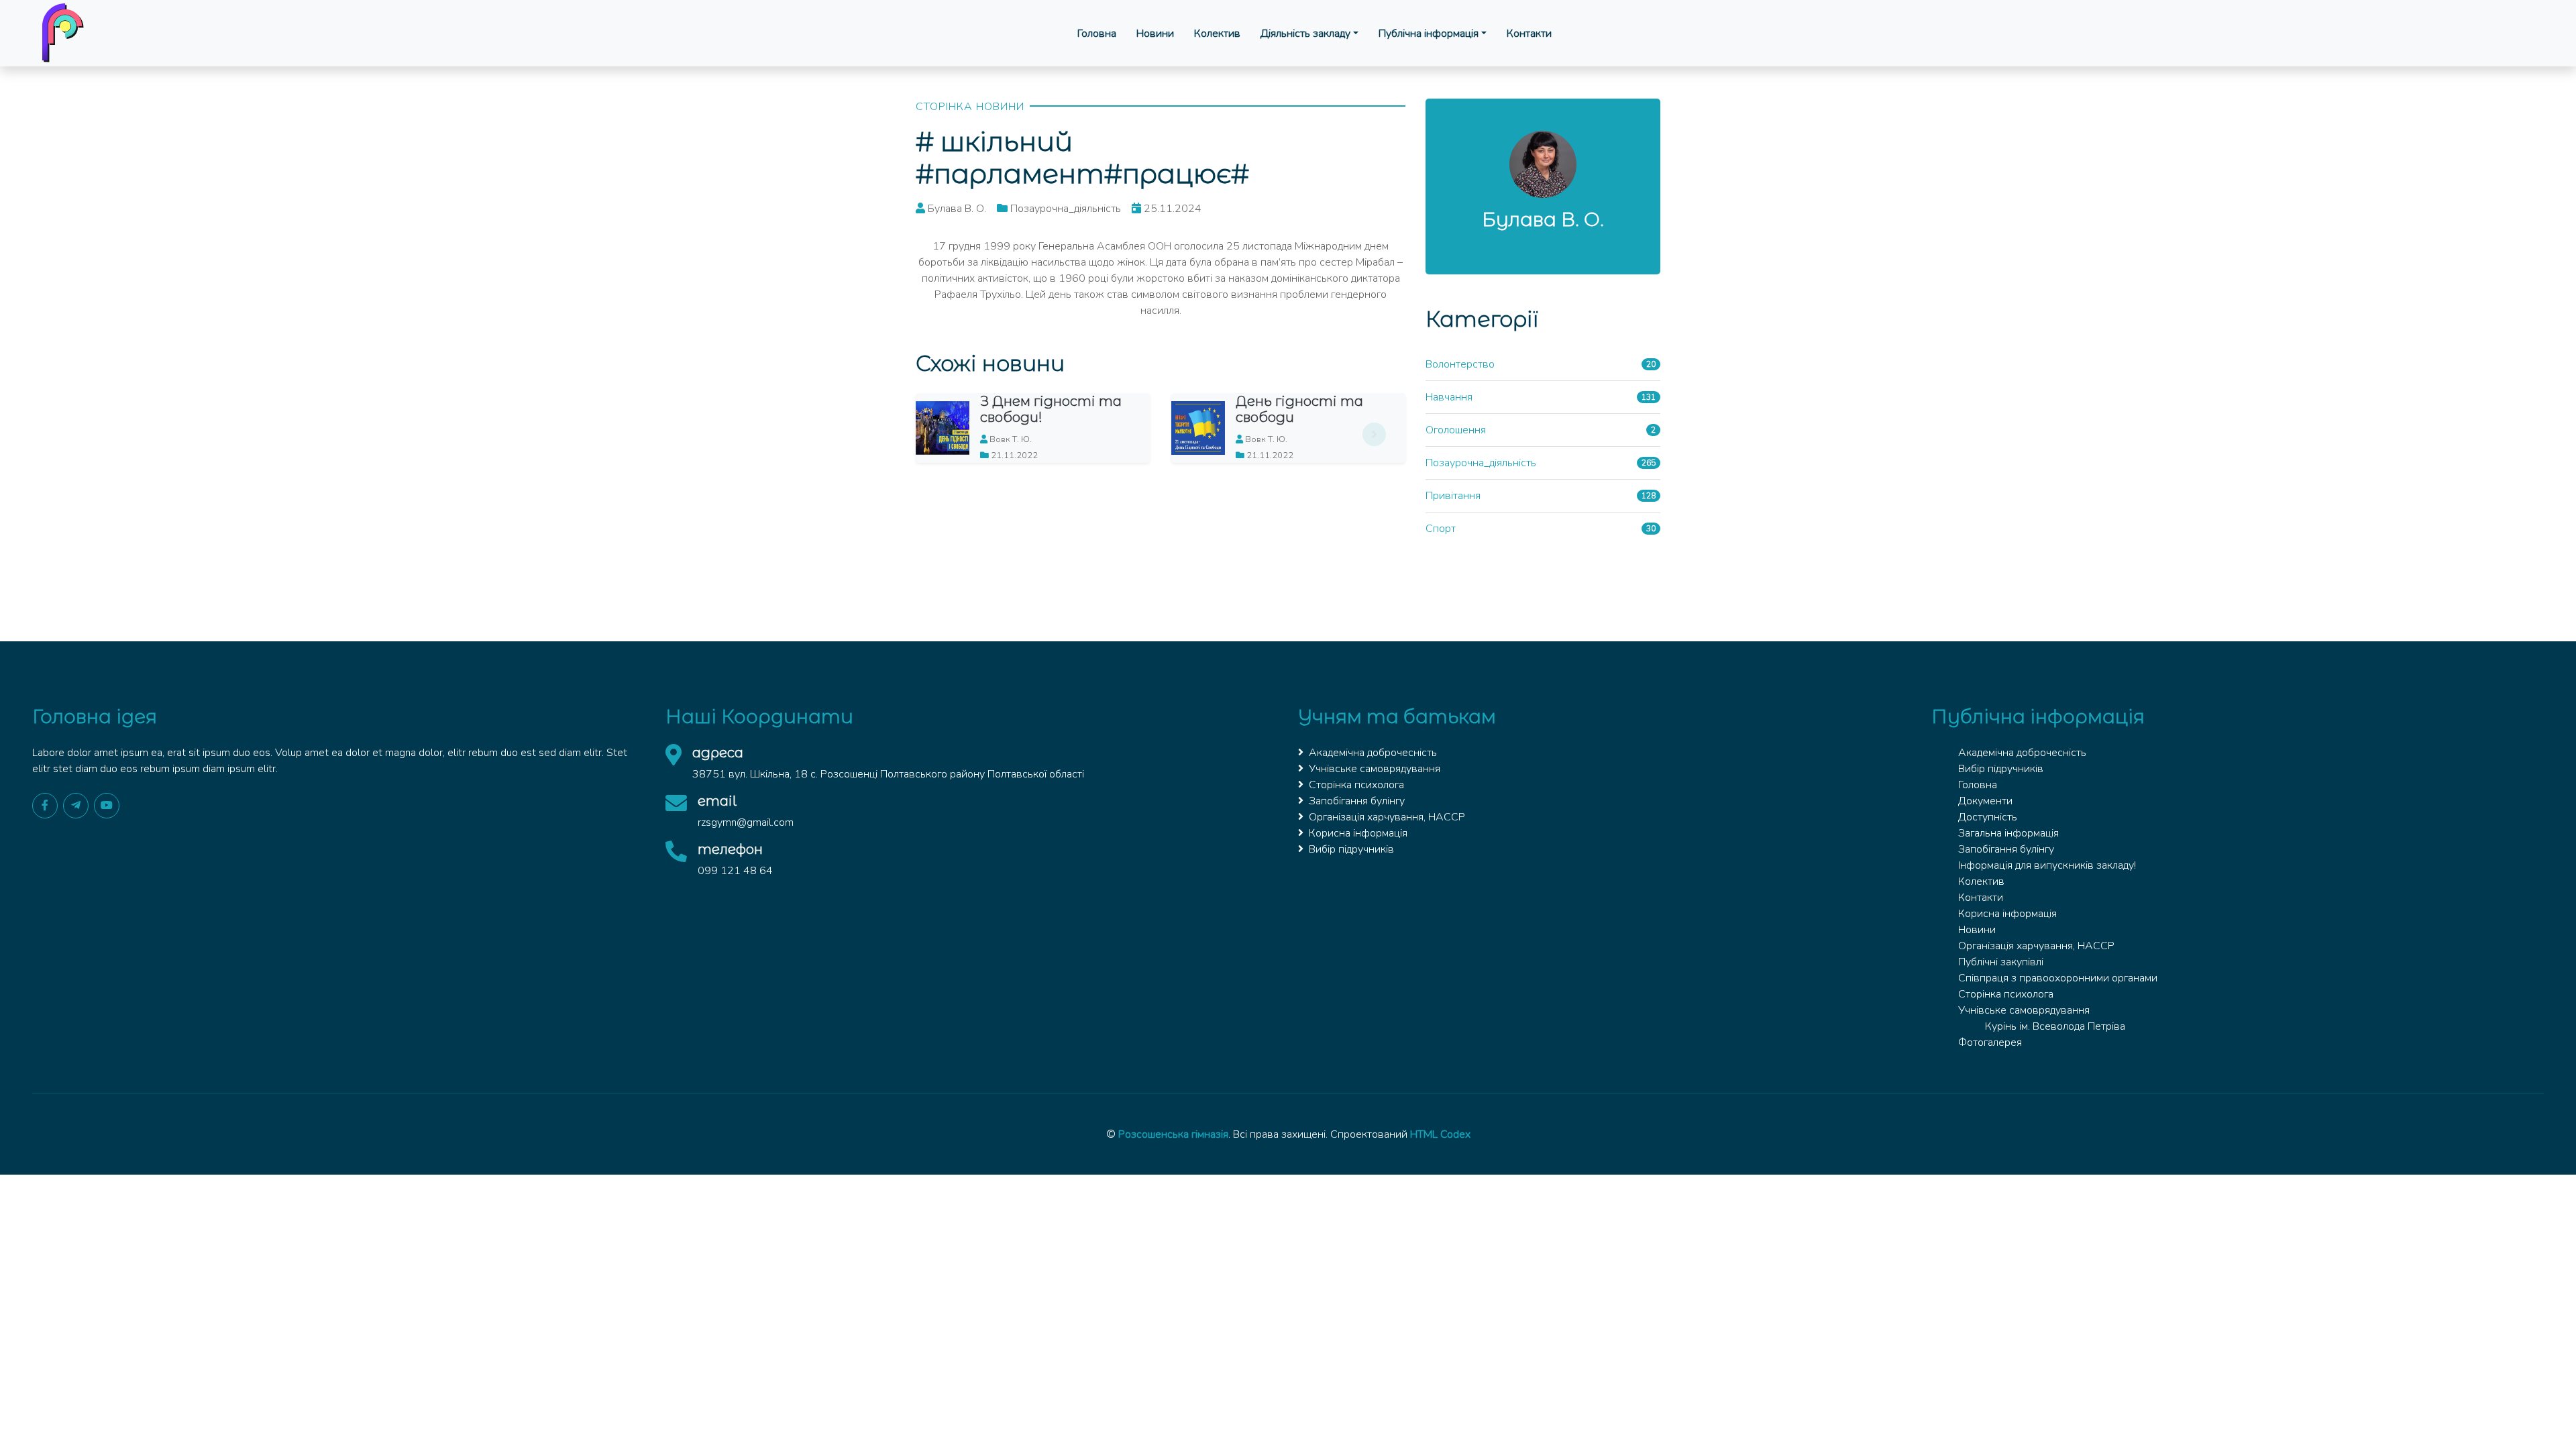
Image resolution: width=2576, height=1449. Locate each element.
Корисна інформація (1358, 833)
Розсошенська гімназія (1173, 1134)
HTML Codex (1440, 1134)
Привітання (1453, 496)
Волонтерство (1460, 364)
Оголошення (1456, 430)
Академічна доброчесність (1373, 753)
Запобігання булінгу (1357, 801)
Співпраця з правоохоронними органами (2058, 978)
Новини (1155, 34)
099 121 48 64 (735, 871)
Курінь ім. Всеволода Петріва (2055, 1026)
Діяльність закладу (1305, 34)
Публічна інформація (1429, 34)
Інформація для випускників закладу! (2047, 865)
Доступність (1988, 817)
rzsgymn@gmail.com (746, 822)
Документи (1985, 801)
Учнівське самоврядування (1375, 769)
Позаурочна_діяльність (1481, 463)
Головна (1097, 34)
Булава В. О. (1543, 219)
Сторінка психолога (1356, 785)
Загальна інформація (2008, 833)
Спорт (1441, 529)
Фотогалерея (1990, 1042)
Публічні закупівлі (2001, 962)
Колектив (1217, 34)
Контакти (1529, 34)
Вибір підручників (1351, 849)
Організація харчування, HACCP (1387, 817)
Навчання (1449, 397)
